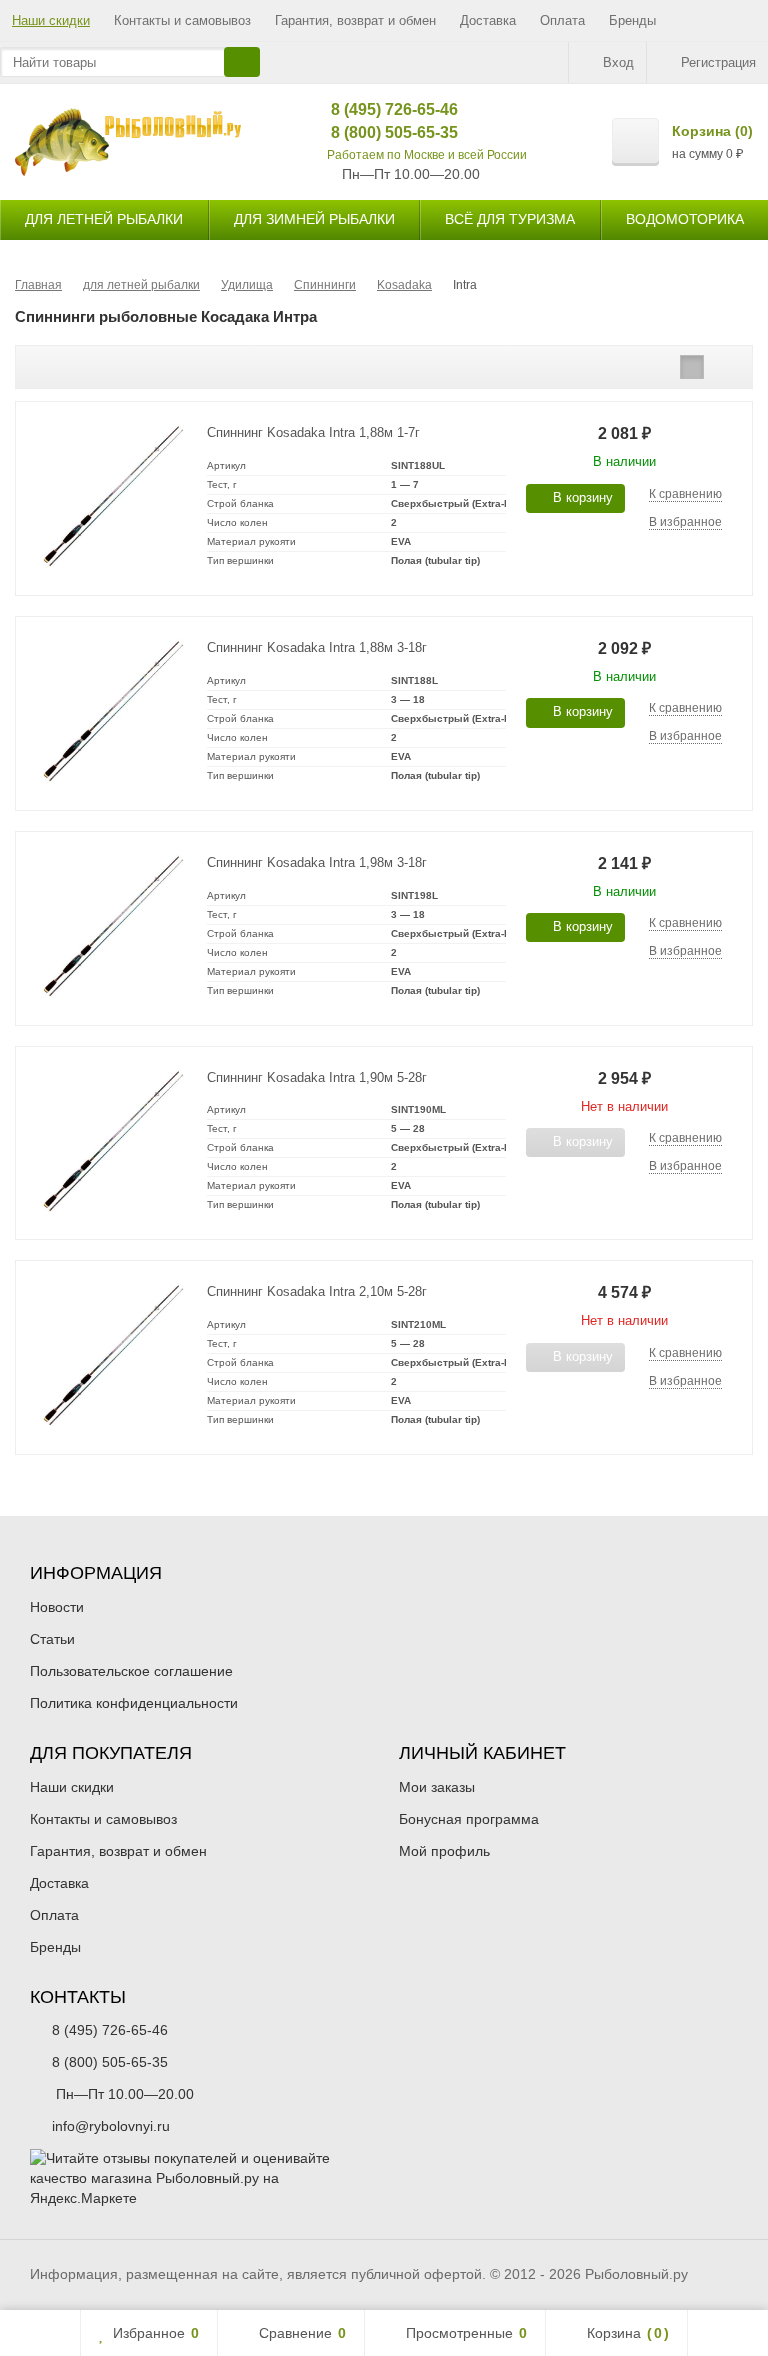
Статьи (52, 1639)
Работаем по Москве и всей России (427, 155)
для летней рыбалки (104, 219)
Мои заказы (437, 1787)
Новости (57, 1607)
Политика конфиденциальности (134, 1703)
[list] (692, 367)
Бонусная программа (469, 1819)
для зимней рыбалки (314, 219)
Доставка (488, 20)
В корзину (583, 497)
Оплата (562, 20)
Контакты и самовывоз (182, 20)
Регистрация (718, 62)
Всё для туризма (510, 219)
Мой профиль (444, 1851)
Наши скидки (51, 20)
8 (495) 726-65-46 (379, 109)
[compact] (723, 367)
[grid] (661, 367)
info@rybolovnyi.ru (111, 2126)
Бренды (632, 20)
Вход (618, 62)
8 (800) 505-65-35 (379, 132)
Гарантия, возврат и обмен (355, 20)
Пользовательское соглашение (131, 1671)
